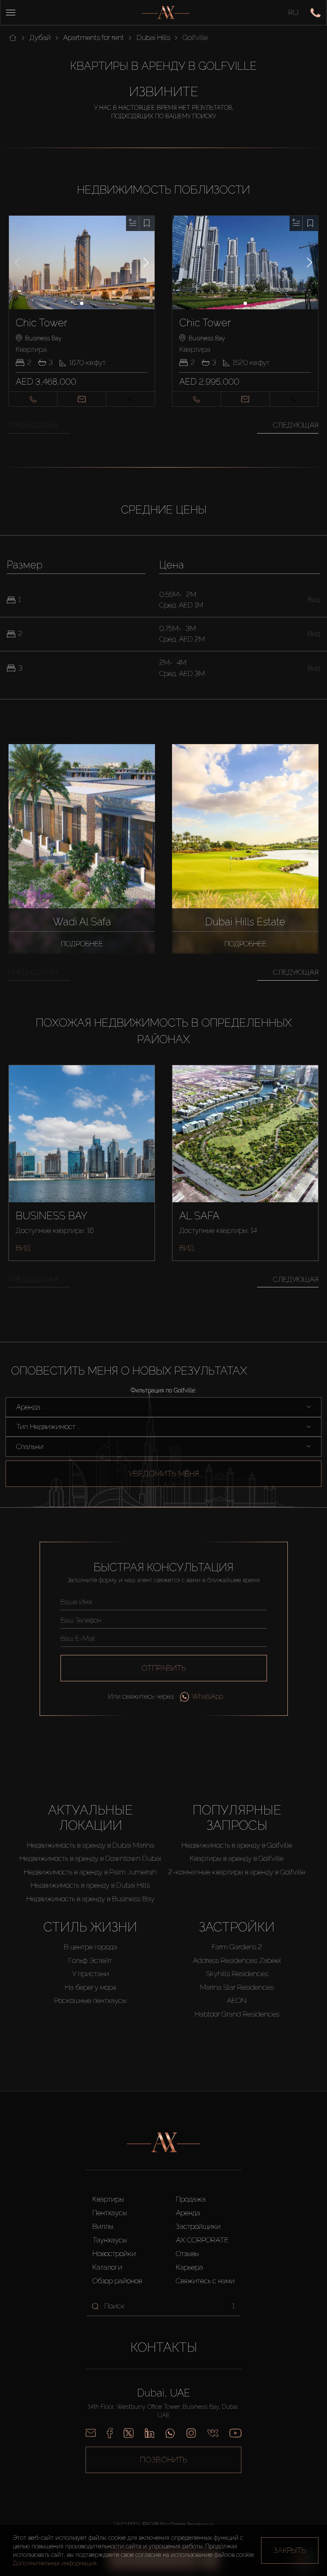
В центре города (90, 1947)
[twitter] (129, 2433)
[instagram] (191, 2433)
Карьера (189, 2267)
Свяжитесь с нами (205, 2281)
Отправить (164, 1668)
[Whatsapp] (170, 2433)
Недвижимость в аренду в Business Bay (90, 1899)
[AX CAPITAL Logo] (166, 13)
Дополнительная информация (55, 2563)
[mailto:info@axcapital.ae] (91, 2433)
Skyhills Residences (237, 1974)
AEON (237, 2000)
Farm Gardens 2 (237, 1947)
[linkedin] (149, 2433)
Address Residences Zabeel (237, 1960)
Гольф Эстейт (90, 1960)
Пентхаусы (110, 2213)
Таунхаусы (110, 2240)
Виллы (103, 2226)
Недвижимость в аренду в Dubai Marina (90, 1845)
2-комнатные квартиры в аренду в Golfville (237, 1872)
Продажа (191, 2199)
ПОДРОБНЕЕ (82, 944)
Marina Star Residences (237, 1987)
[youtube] (235, 2433)
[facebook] (110, 2433)
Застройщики (198, 2226)
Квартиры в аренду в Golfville (237, 1858)
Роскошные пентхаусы (90, 2000)
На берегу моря (90, 1987)
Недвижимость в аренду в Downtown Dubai (90, 1858)
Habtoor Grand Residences (237, 2014)
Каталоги (107, 2267)
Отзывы (187, 2254)
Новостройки (114, 2254)
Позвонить (164, 2460)
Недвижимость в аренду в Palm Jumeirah (90, 1872)
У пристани (90, 1974)
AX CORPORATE (202, 2240)
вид (23, 1248)
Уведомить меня (164, 1473)
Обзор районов (117, 2281)
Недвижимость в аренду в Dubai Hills (90, 1885)
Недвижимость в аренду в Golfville (237, 1845)
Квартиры (108, 2199)
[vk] (213, 2433)
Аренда (188, 2213)
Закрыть (290, 2550)
